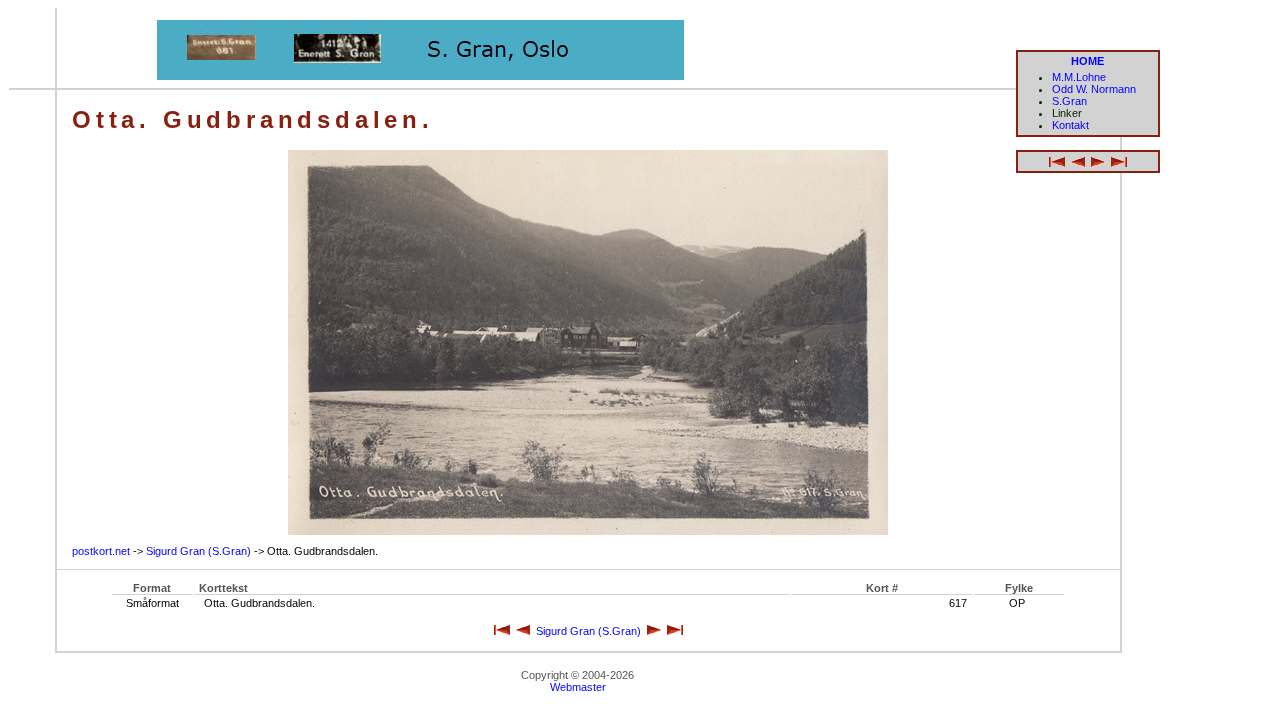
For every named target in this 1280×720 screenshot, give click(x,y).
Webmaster (578, 687)
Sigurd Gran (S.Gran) (198, 551)
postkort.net (101, 551)
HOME (1087, 61)
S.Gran (1069, 101)
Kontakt (1070, 125)
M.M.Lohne (1079, 77)
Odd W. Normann (1094, 89)
